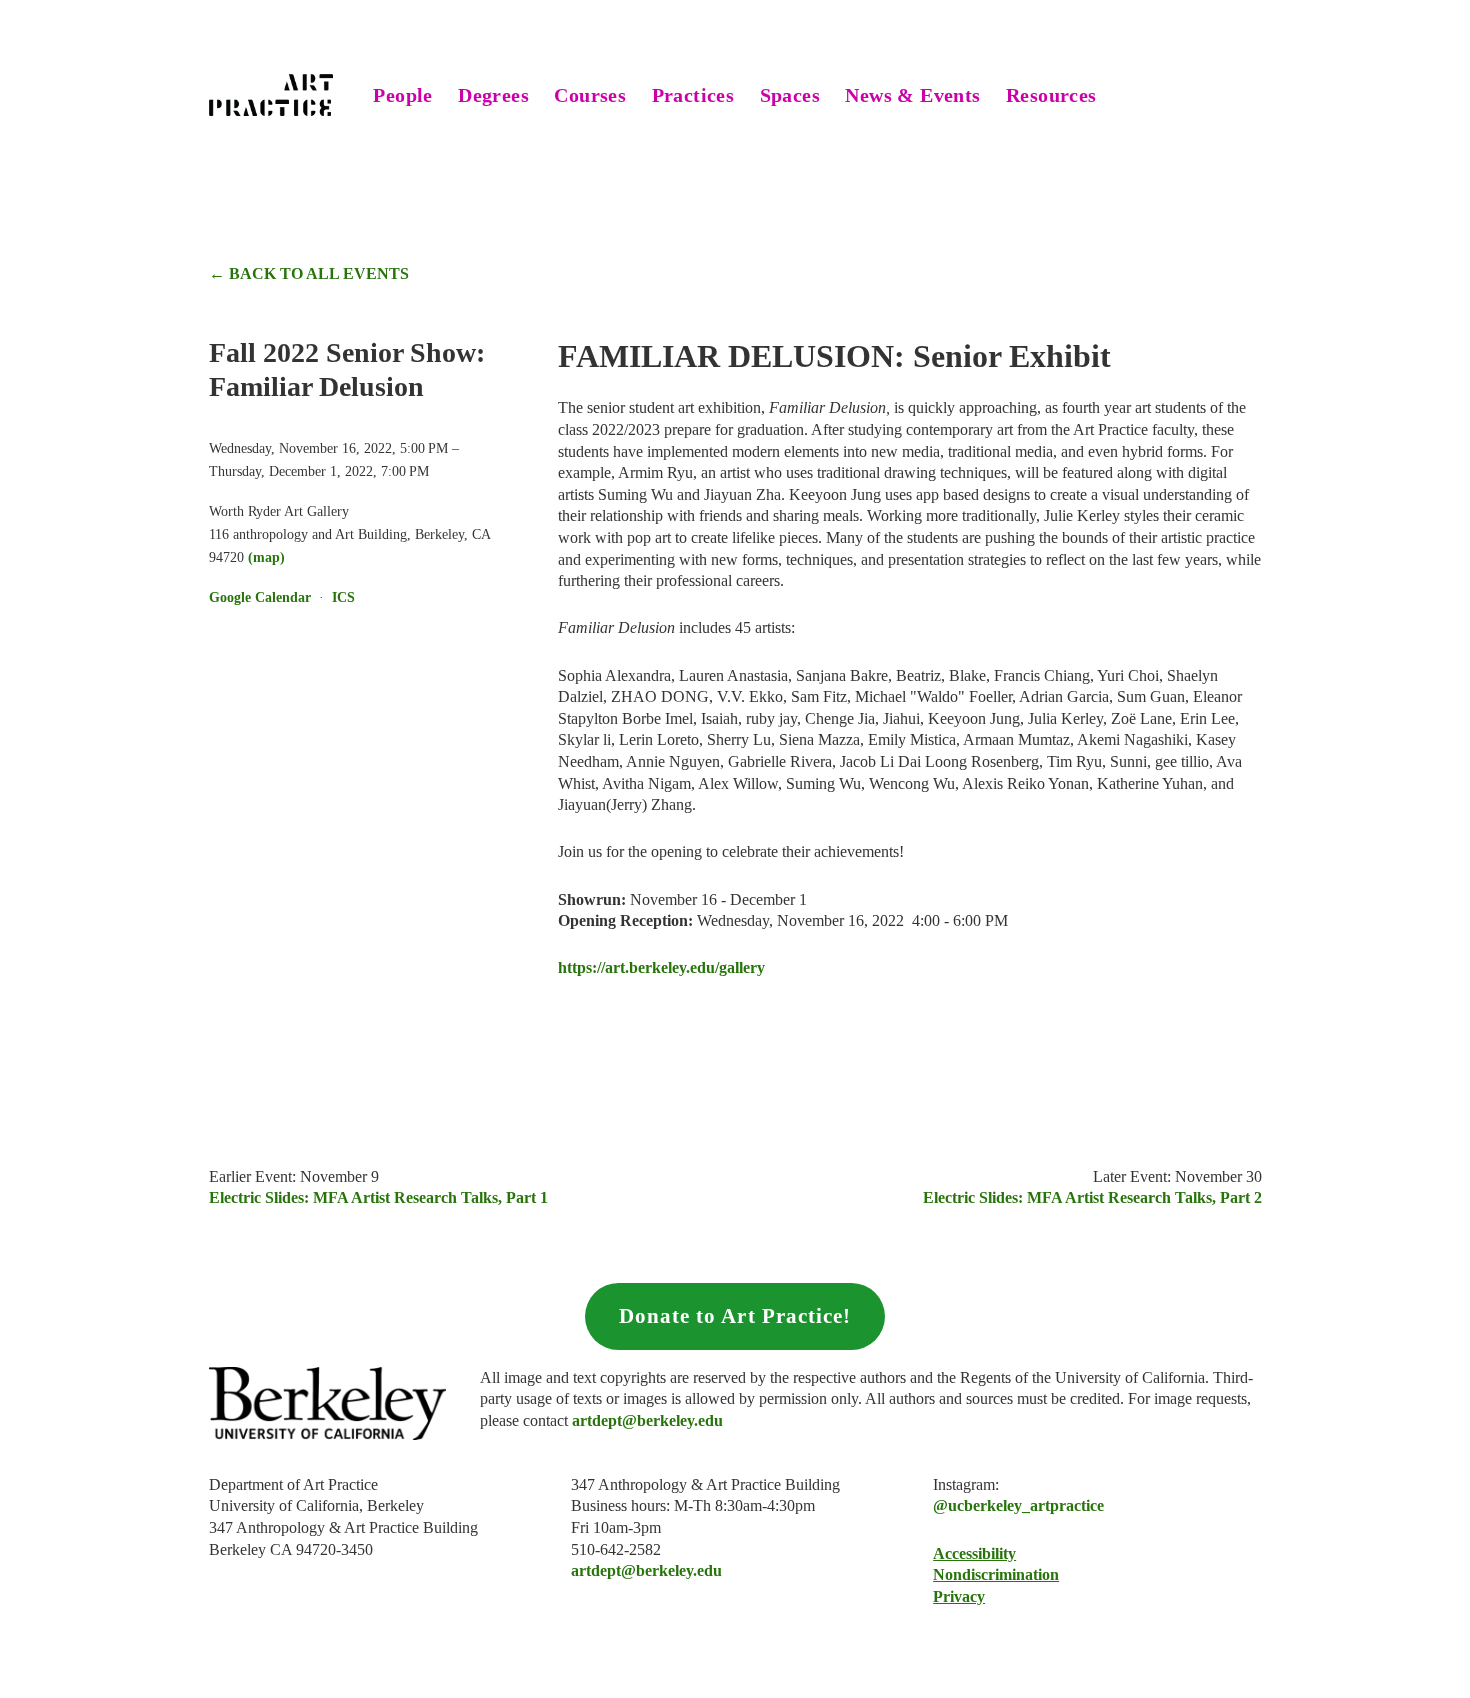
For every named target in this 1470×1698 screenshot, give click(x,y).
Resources (1051, 95)
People (402, 95)
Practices (693, 95)
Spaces (790, 95)
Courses (590, 95)
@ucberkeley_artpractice (1018, 1505)
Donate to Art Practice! (735, 1316)
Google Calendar (260, 597)
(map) (266, 557)
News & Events (912, 95)
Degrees (493, 95)
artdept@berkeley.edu (646, 1570)
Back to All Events (319, 273)
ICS (343, 597)
